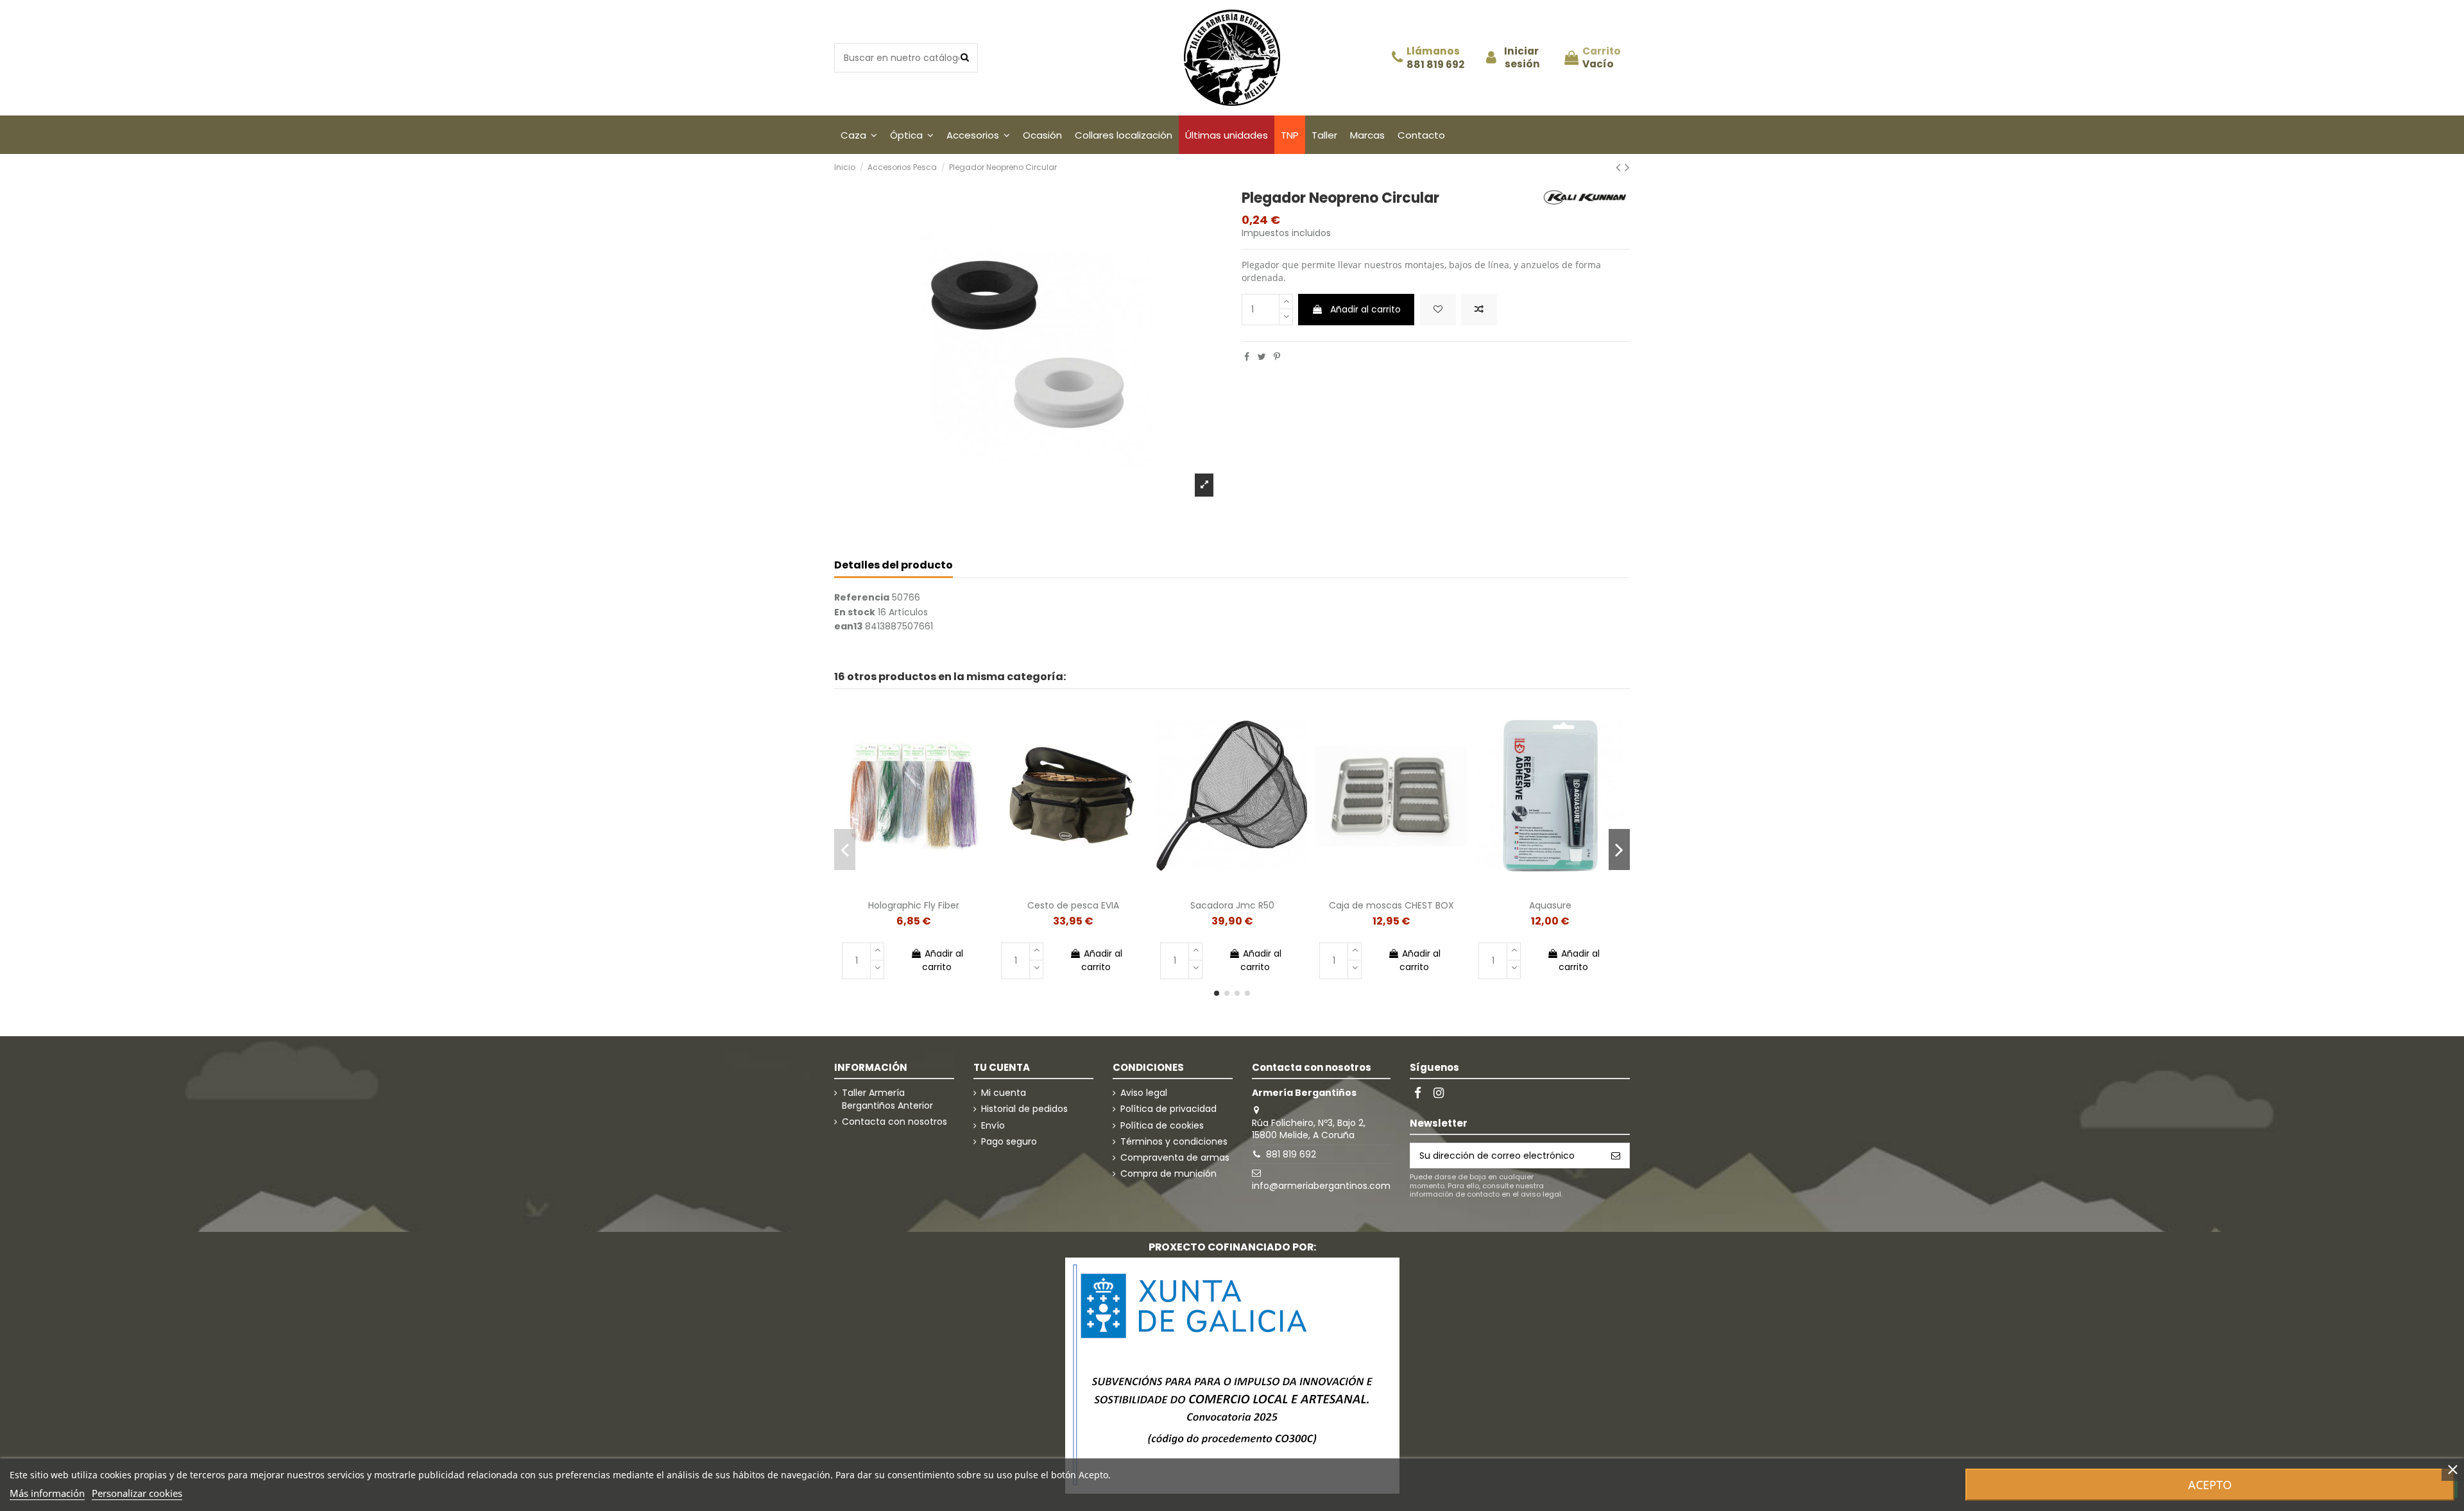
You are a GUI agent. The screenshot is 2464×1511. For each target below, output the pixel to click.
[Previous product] (1620, 167)
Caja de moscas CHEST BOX (1391, 905)
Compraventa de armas (1175, 1158)
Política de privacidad (1168, 1109)
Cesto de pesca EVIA (1073, 905)
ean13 (848, 627)
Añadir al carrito (1365, 309)
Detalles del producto (894, 566)
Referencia (862, 598)
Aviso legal (1144, 1093)
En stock (855, 612)
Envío (993, 1126)
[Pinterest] (1277, 357)
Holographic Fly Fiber (914, 905)
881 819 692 (1435, 65)
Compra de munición (1168, 1174)
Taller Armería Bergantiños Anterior (887, 1099)
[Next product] (1627, 167)
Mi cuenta (1004, 1093)
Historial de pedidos (1024, 1109)
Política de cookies (1162, 1126)
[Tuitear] (1262, 357)
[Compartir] (1247, 357)
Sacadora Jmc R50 (1232, 905)
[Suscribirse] (1616, 1156)
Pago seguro (1009, 1142)
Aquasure (1550, 905)
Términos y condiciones (1174, 1142)
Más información (47, 1493)
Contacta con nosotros (894, 1122)
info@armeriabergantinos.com (1321, 1186)
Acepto (2210, 1485)
